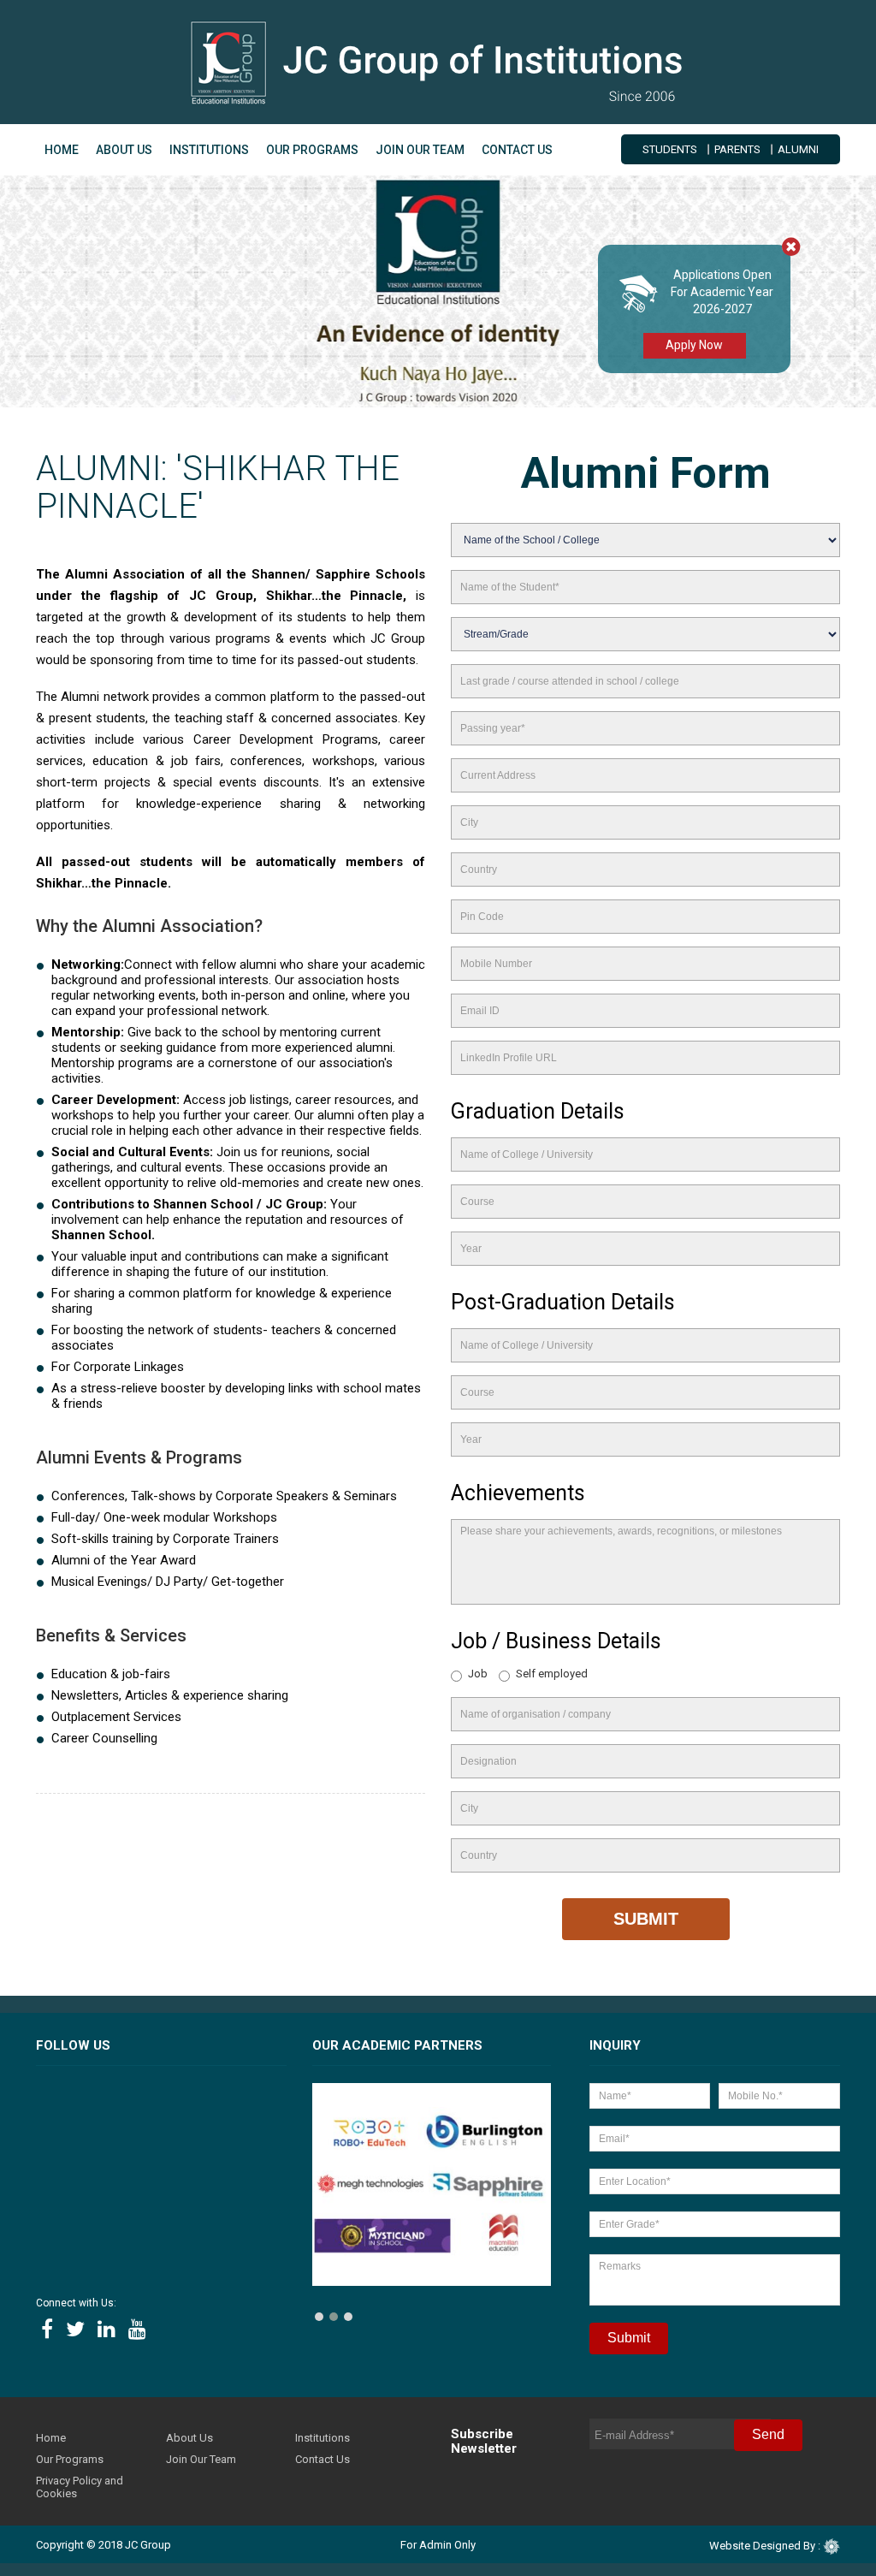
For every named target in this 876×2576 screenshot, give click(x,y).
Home (62, 150)
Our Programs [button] (312, 150)
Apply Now (694, 345)
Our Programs (70, 2459)
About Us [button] (124, 150)
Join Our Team (420, 150)
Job (478, 1674)
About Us (189, 2438)
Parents (737, 149)
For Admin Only (438, 2545)
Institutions (209, 150)
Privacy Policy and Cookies (80, 2487)
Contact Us (517, 150)
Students (670, 149)
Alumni (798, 149)
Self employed (552, 1674)
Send (768, 2434)
